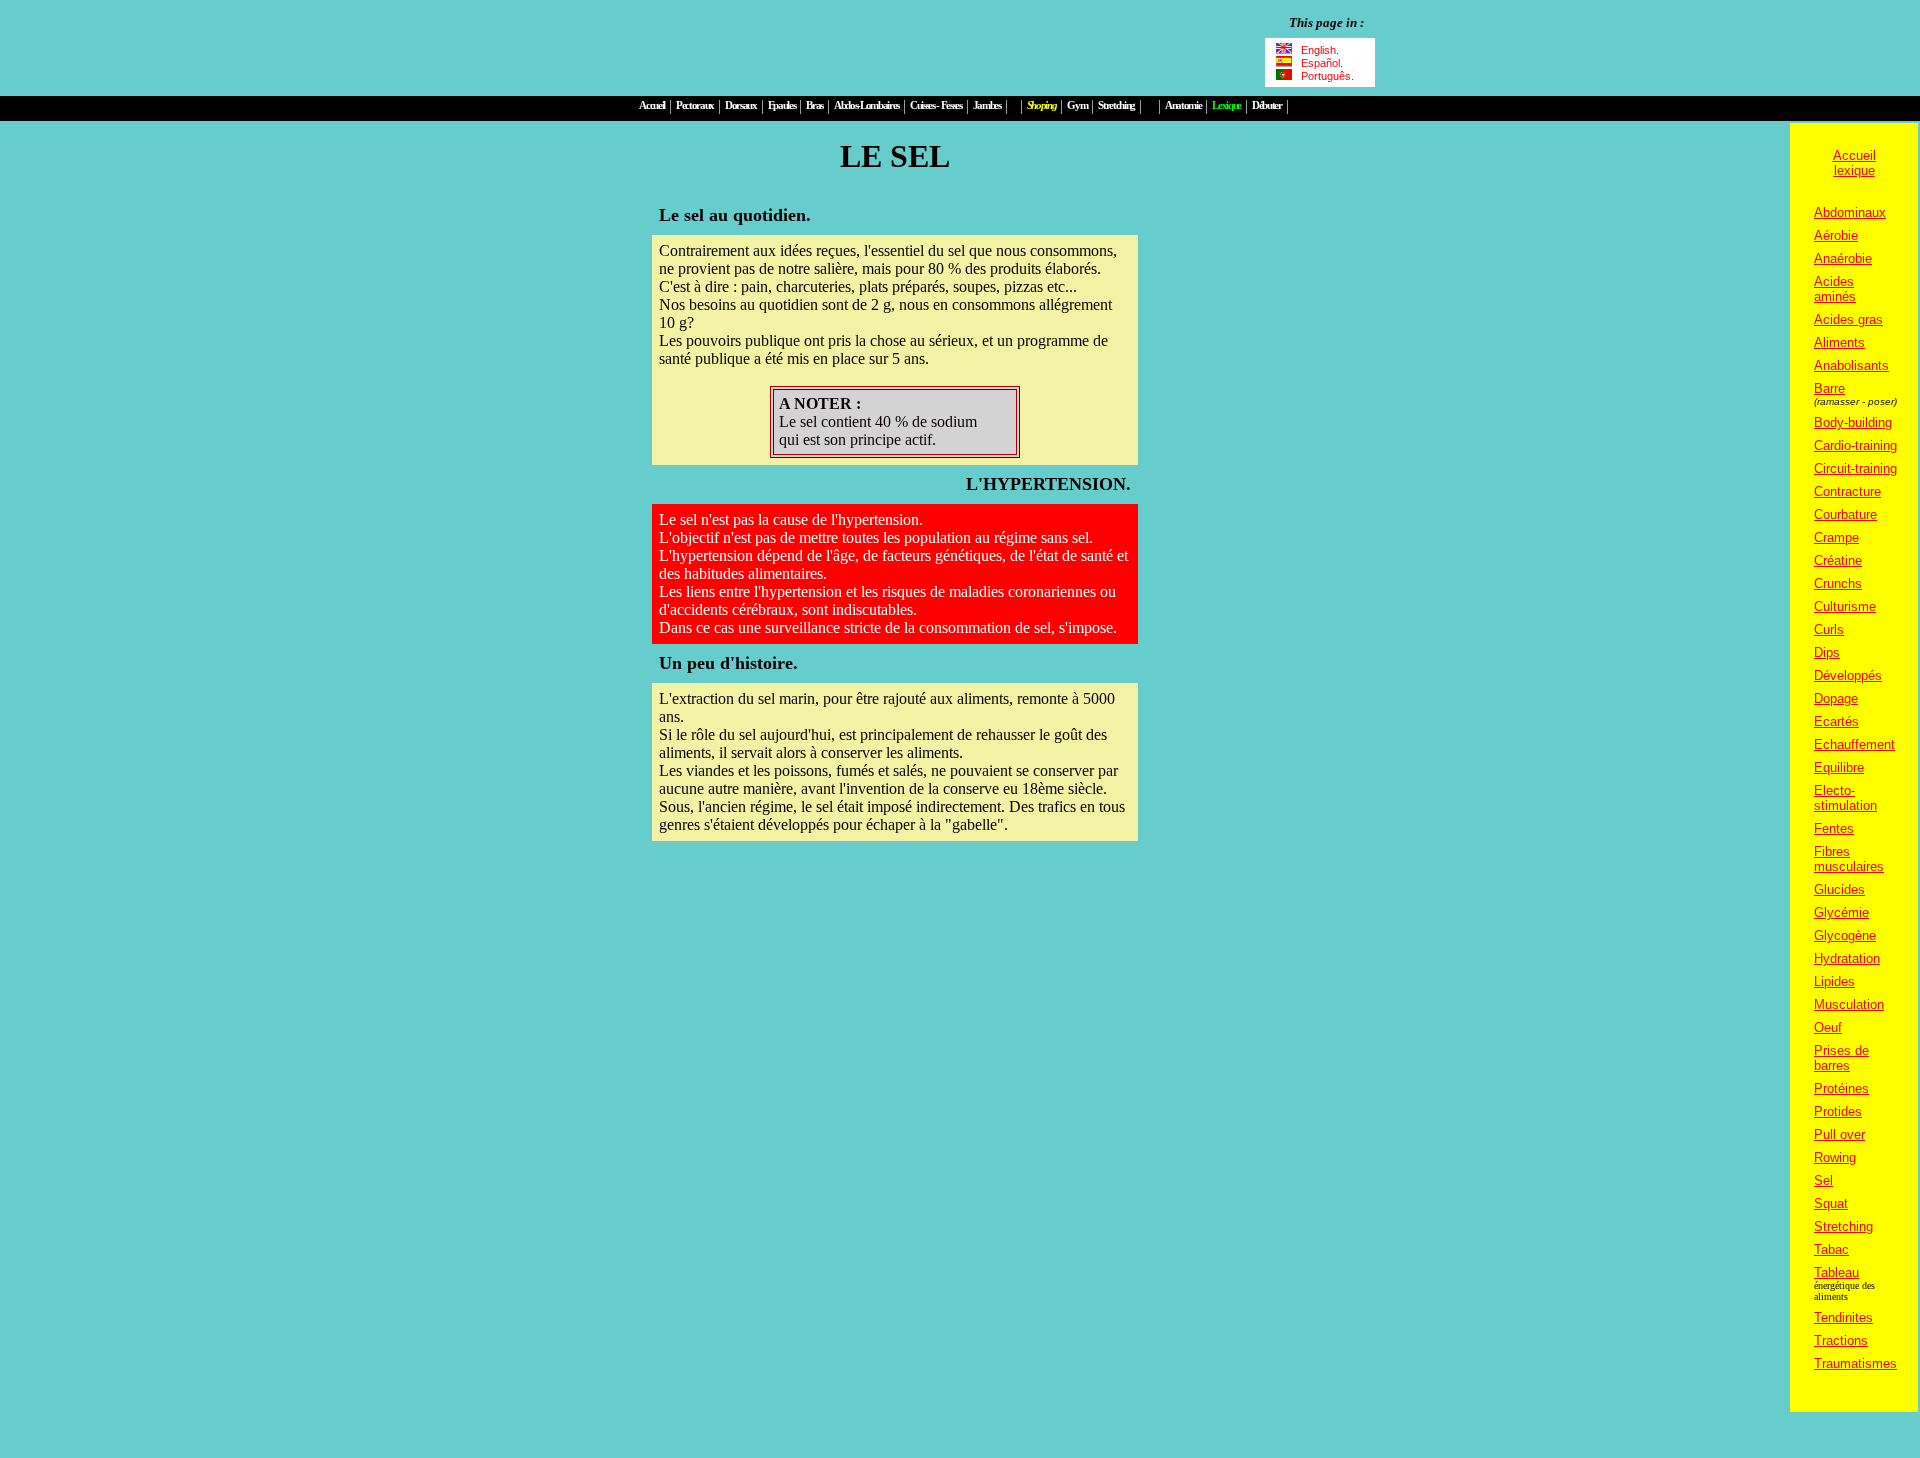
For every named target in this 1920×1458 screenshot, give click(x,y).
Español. (1320, 63)
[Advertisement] (892, 48)
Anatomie (1183, 105)
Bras (814, 105)
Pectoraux (695, 105)
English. (1320, 50)
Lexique (1226, 105)
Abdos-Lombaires (866, 105)
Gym (1077, 105)
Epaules (782, 105)
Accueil (652, 105)
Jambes (987, 105)
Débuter (1267, 105)
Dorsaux (741, 105)
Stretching (1116, 105)
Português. (1324, 76)
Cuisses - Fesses (936, 105)
